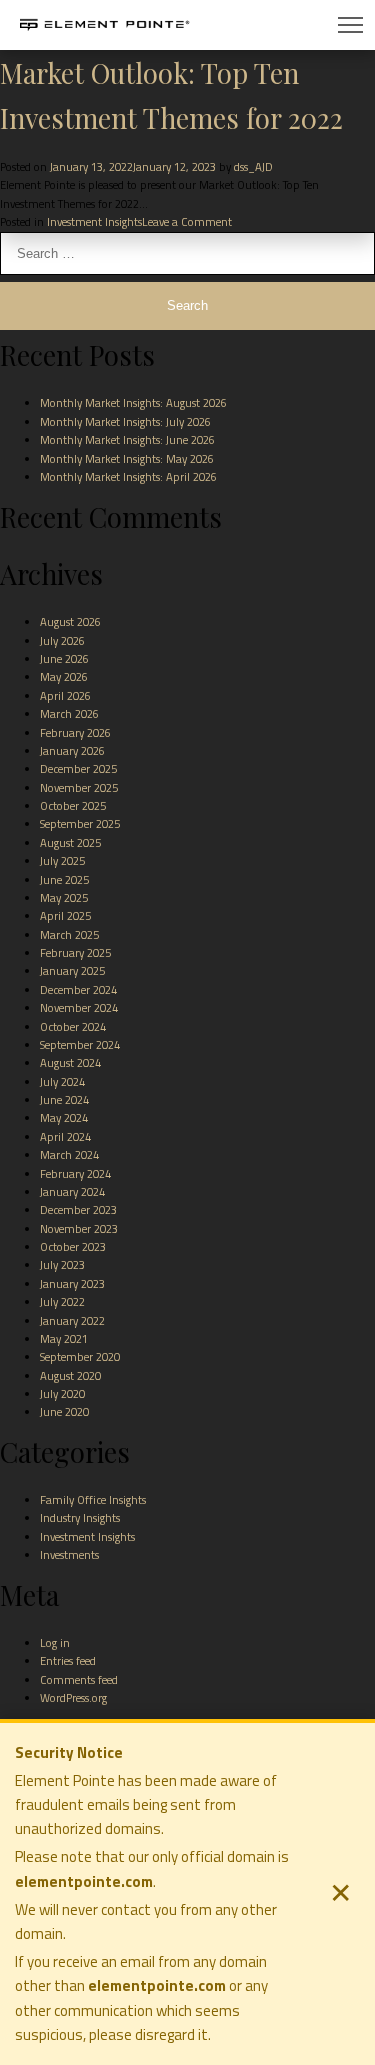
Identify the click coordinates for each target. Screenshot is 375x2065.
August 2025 (70, 842)
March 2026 (69, 713)
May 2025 (64, 897)
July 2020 (62, 1393)
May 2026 (64, 676)
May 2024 (64, 1117)
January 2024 (72, 1191)
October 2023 (73, 1246)
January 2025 (72, 970)
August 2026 (70, 621)
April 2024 (65, 1136)
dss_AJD (253, 166)
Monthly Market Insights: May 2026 (127, 458)
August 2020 (70, 1375)
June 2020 (64, 1411)
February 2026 (75, 732)
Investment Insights (94, 221)
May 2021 (64, 1338)
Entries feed (68, 1660)
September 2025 (80, 823)
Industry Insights (80, 1517)
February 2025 (75, 952)
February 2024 (75, 1173)
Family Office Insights (93, 1499)
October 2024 (73, 1026)
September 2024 (80, 1044)
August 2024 (70, 1062)
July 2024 (62, 1081)
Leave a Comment (187, 221)
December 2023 (78, 1209)
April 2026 (65, 695)
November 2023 (79, 1228)
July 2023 (62, 1264)
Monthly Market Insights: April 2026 (128, 476)
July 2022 (62, 1301)
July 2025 (62, 860)
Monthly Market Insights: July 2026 (125, 421)
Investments (69, 1554)
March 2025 (69, 934)
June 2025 (64, 879)
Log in (55, 1642)
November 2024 (79, 1007)
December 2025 (78, 768)
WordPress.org (73, 1697)
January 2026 (72, 750)
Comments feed (79, 1679)
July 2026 (62, 640)
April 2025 (65, 915)
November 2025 (79, 787)
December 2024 (78, 989)
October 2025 (73, 805)
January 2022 (72, 1320)
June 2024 (64, 1099)
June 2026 (64, 658)
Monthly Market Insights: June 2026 (127, 439)
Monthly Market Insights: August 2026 (133, 402)
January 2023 (72, 1283)
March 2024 (69, 1154)
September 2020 (80, 1356)
